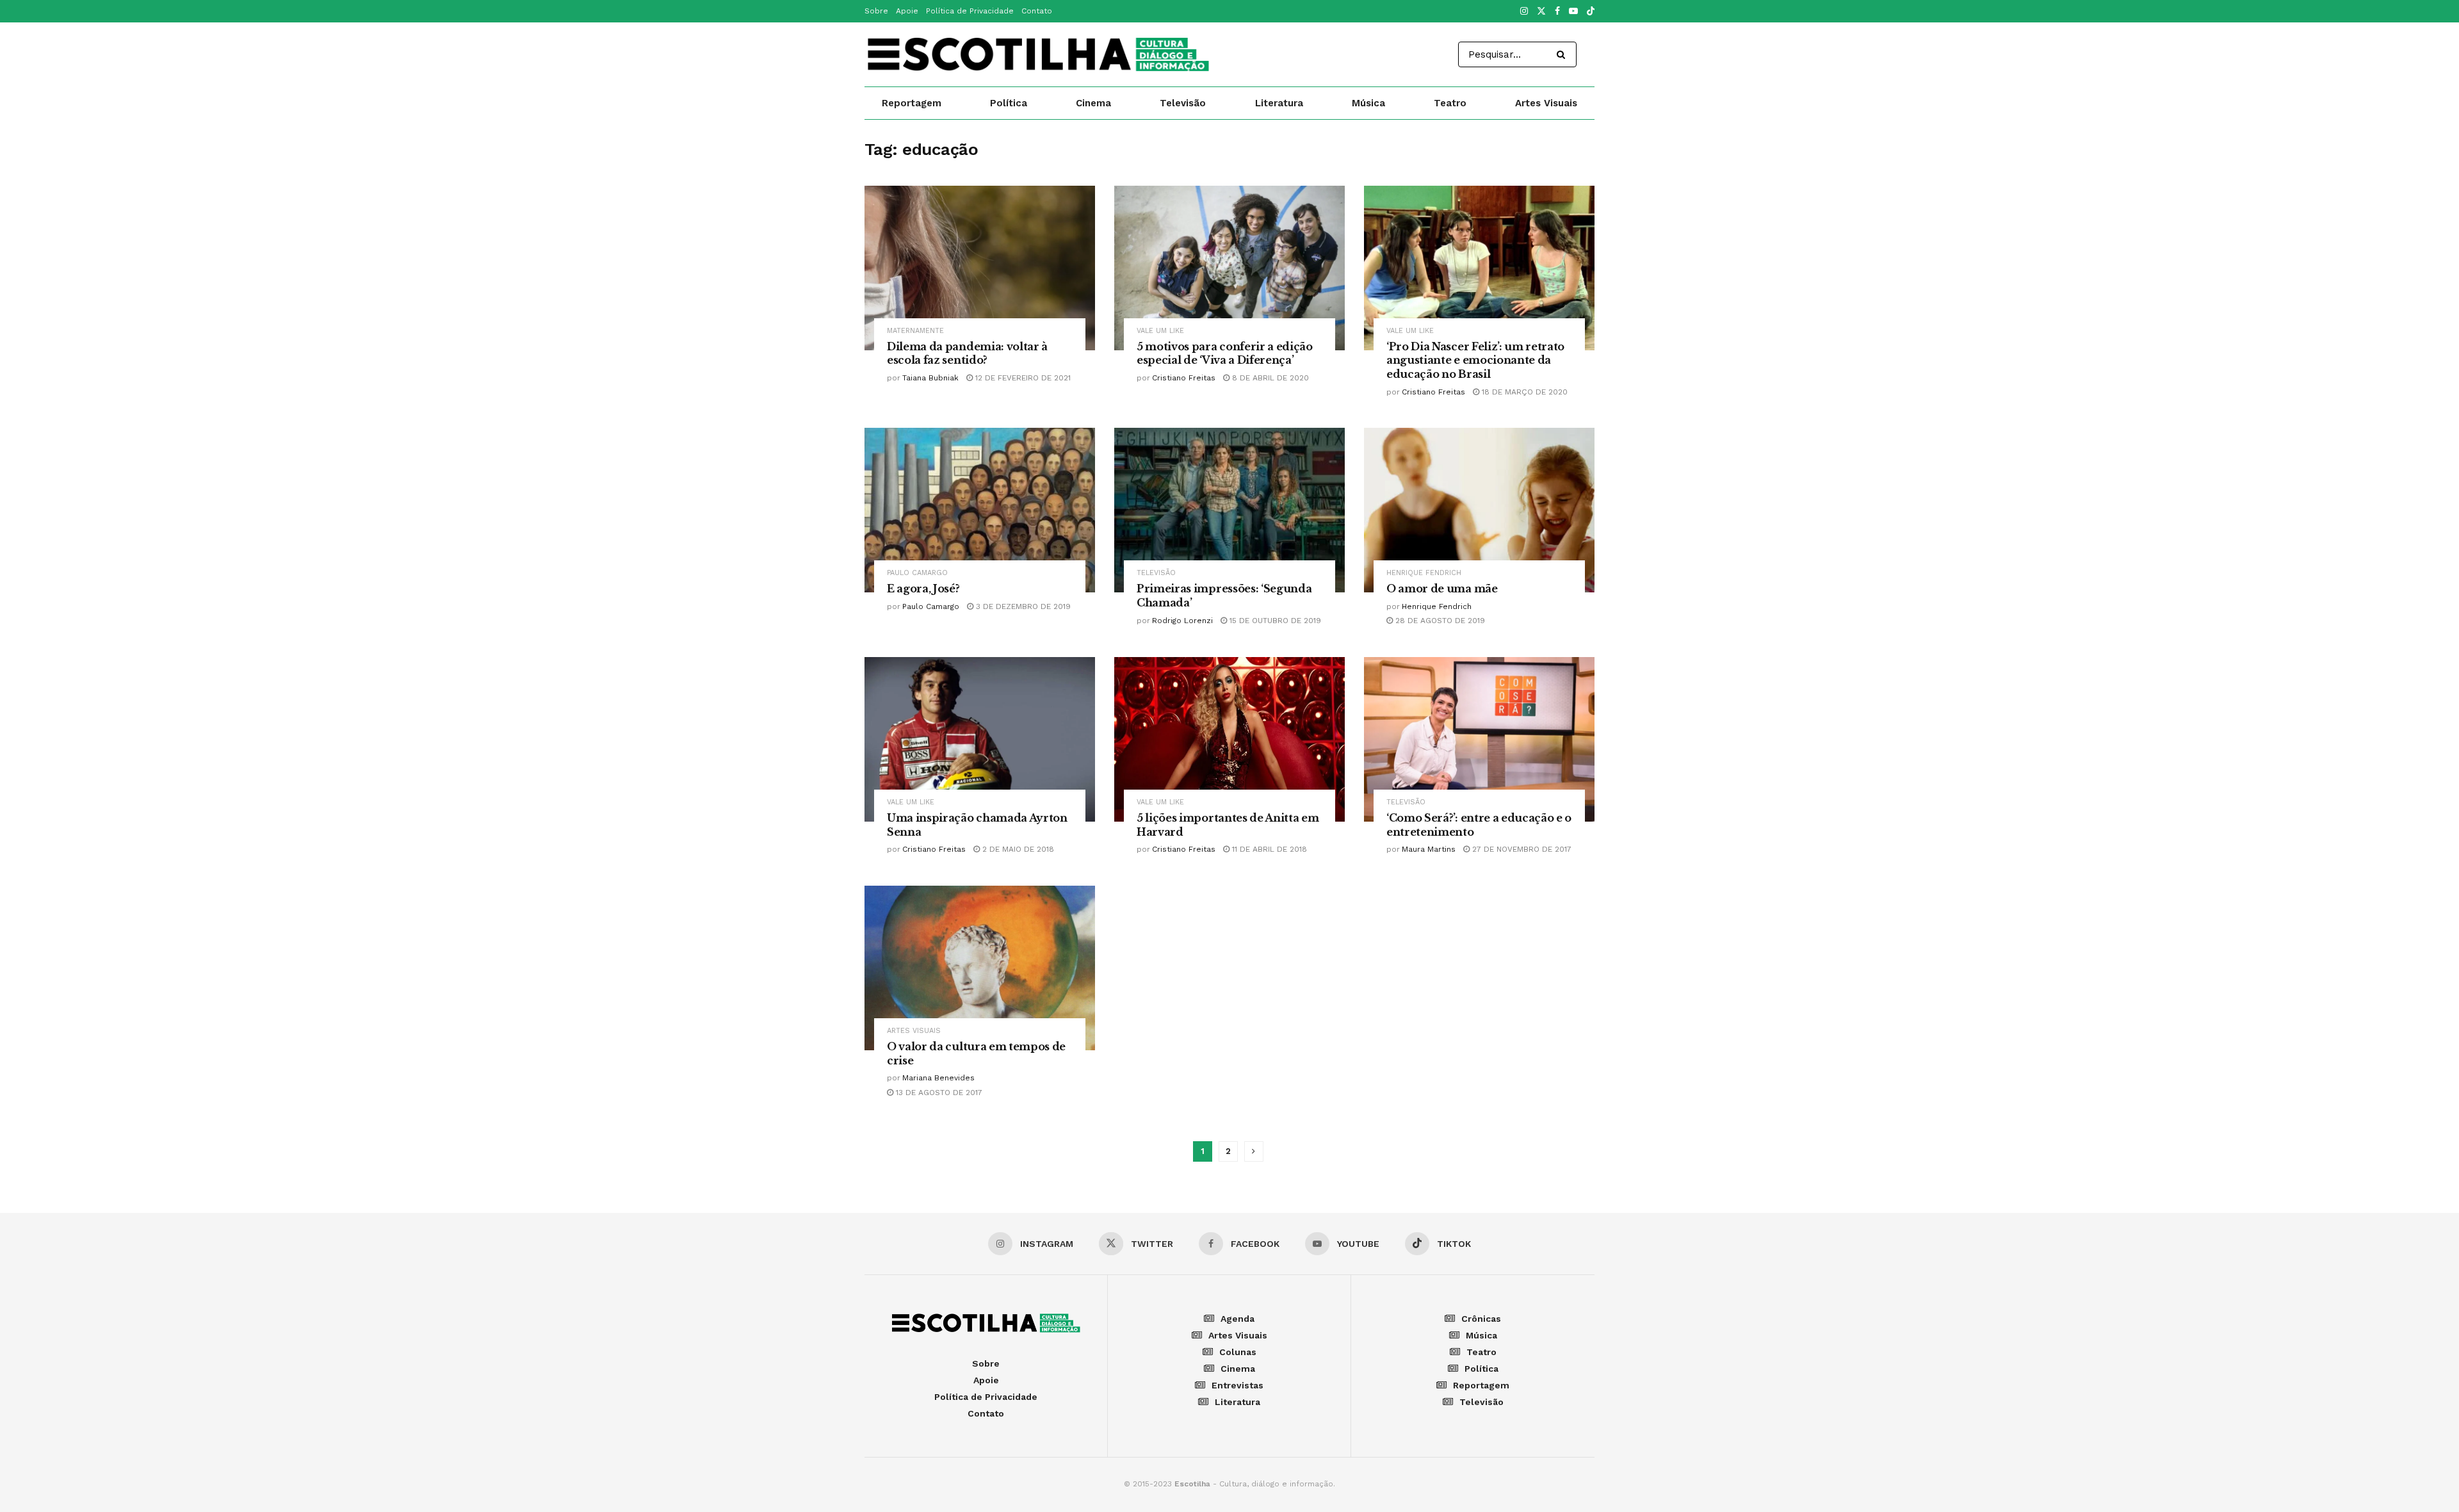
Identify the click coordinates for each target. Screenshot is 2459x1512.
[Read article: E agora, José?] (980, 510)
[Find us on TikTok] (1591, 12)
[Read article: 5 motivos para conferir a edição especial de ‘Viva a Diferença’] (1229, 268)
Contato (1037, 11)
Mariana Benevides (938, 1078)
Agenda (1238, 1319)
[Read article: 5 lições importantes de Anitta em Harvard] (1229, 739)
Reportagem (912, 103)
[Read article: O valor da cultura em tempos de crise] (980, 968)
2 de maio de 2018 (1017, 849)
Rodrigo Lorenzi (1182, 621)
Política (1009, 103)
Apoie (907, 11)
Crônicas (1481, 1319)
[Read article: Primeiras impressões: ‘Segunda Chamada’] (1229, 510)
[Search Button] (1563, 54)
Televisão (1183, 103)
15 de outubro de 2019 (1274, 621)
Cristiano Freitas (1184, 378)
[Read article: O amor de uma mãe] (1479, 510)
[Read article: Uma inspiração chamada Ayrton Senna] (980, 739)
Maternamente (915, 331)
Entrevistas (1238, 1385)
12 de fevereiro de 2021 (1022, 378)
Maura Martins (1429, 849)
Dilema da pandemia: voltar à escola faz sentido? (967, 354)
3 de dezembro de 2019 (1022, 606)
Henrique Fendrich (1424, 573)
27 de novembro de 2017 (1521, 849)
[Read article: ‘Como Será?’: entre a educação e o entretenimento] (1479, 739)
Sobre (876, 11)
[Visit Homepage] (1038, 54)
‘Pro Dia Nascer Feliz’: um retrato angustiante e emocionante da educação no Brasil (1475, 360)
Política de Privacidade (970, 11)
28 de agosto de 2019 (1439, 621)
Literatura (1279, 103)
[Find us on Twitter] (1541, 12)
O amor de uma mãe (1442, 589)
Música (1368, 103)
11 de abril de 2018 (1268, 849)
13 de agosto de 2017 (938, 1093)
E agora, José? (923, 589)
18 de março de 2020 (1523, 392)
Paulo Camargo (917, 573)
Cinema (1093, 103)
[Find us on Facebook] (1557, 12)
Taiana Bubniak (930, 378)
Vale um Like (1160, 331)
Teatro (1450, 103)
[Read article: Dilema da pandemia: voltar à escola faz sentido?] (980, 268)
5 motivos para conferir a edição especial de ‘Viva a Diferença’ (1225, 354)
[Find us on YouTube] (1573, 12)
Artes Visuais (1546, 103)
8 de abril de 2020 (1269, 378)
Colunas (1238, 1352)
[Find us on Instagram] (1524, 12)
